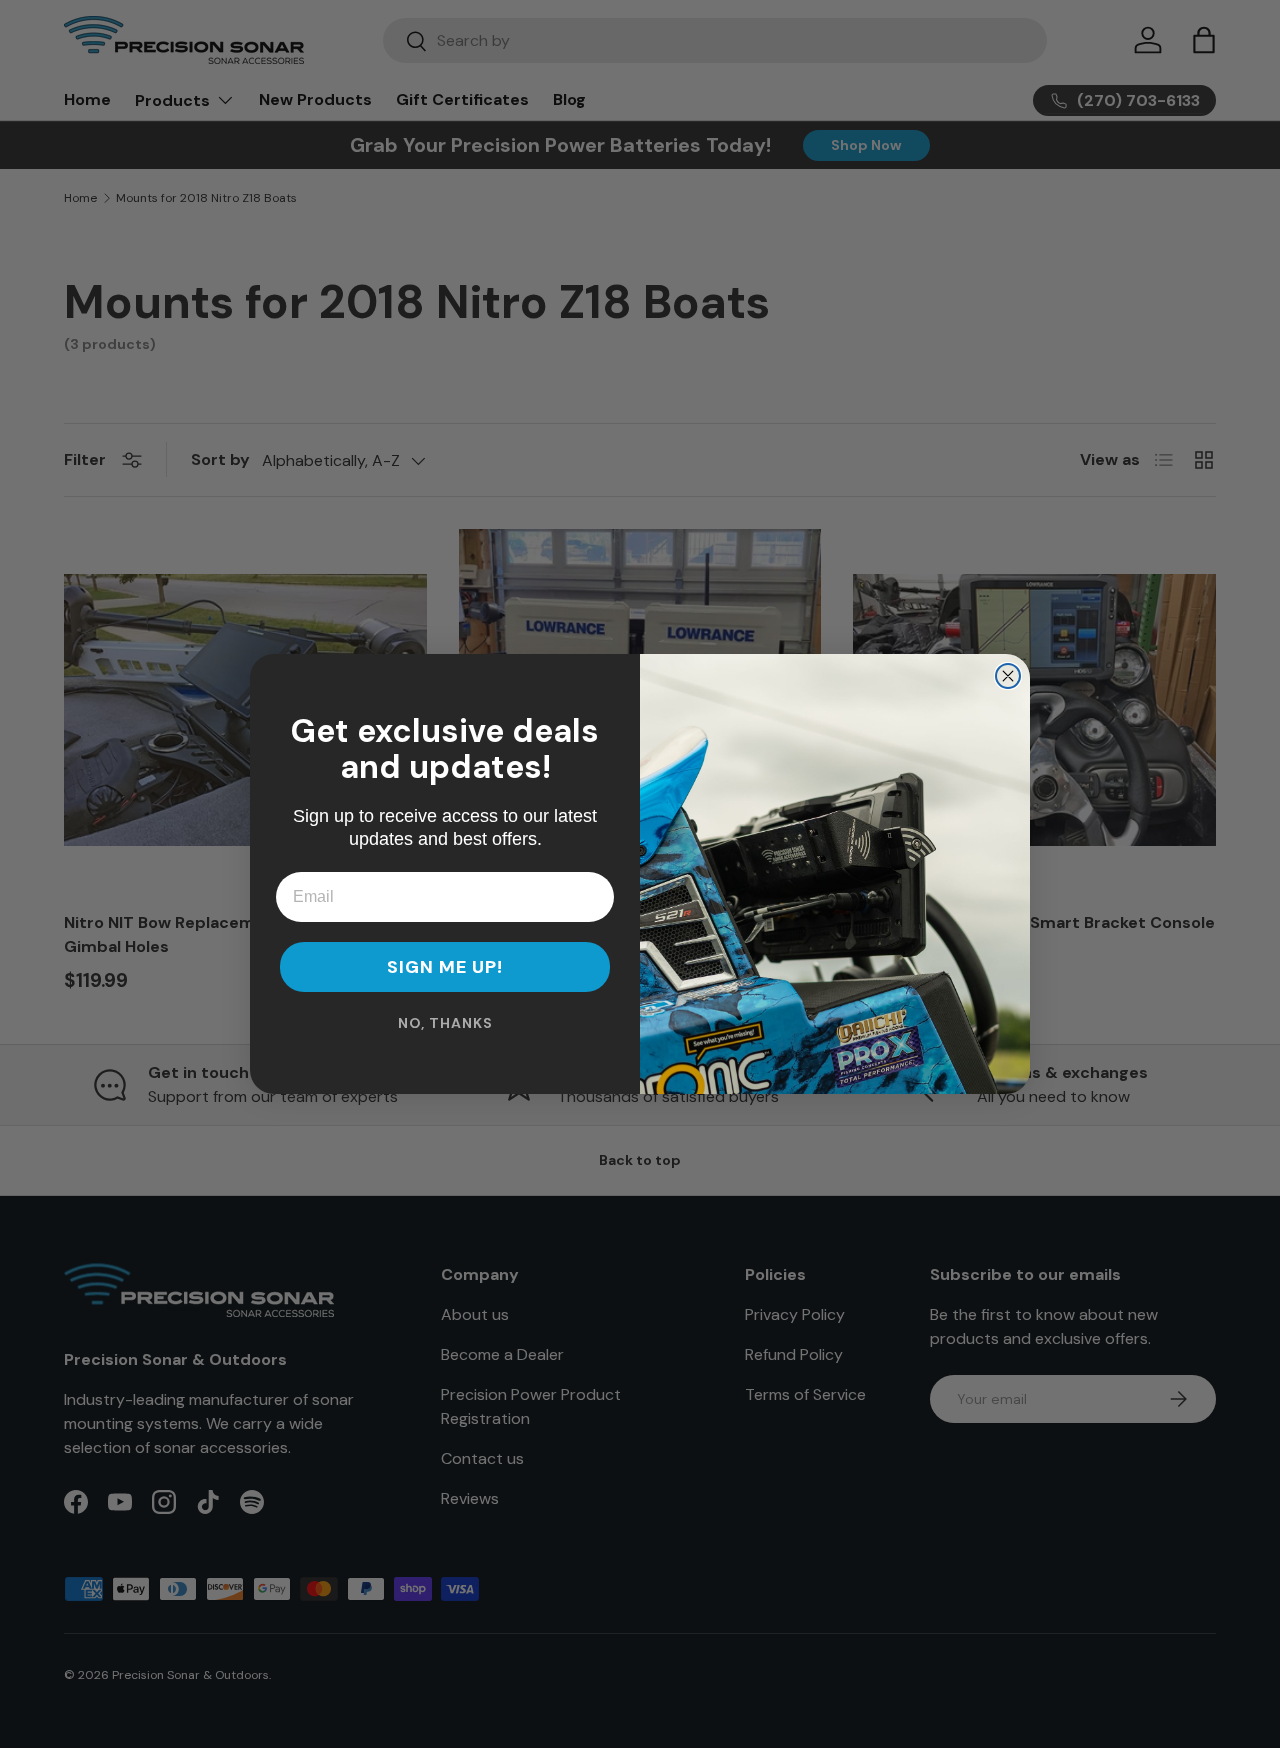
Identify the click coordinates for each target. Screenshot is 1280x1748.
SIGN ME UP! (445, 967)
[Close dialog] (1008, 676)
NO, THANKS (445, 1023)
